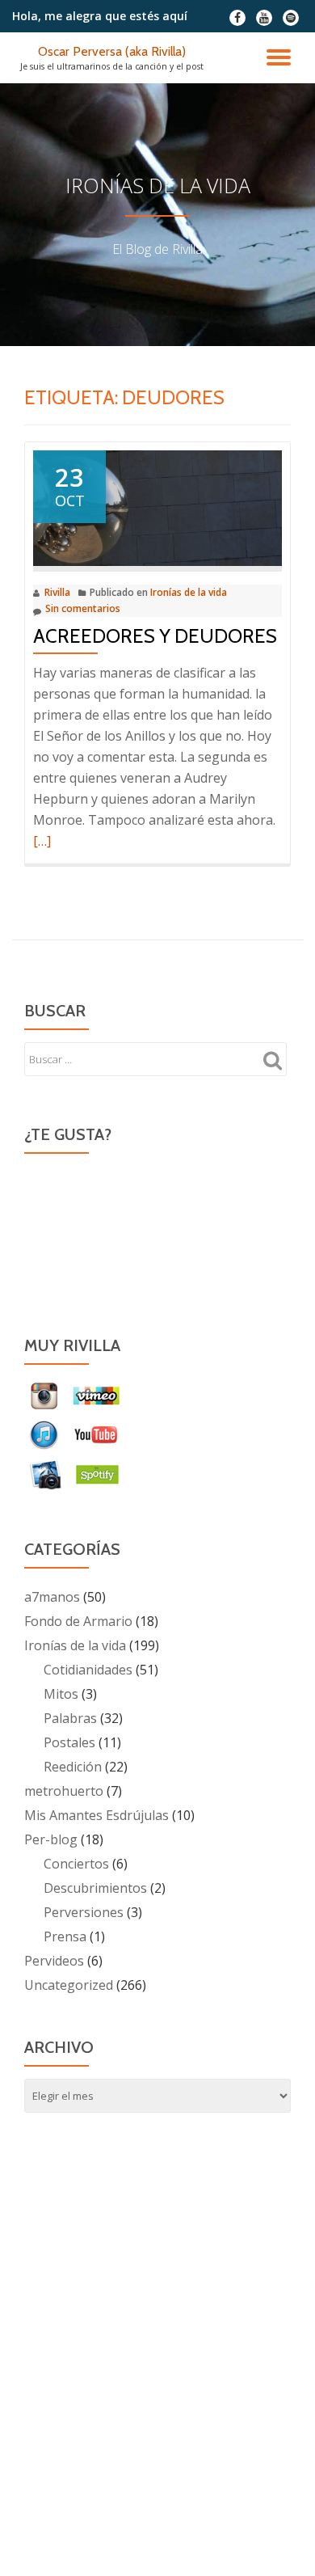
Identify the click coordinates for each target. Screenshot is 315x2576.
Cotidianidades (88, 1670)
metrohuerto (64, 1791)
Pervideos (54, 1961)
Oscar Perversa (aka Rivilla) (112, 51)
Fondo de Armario (78, 1621)
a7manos (52, 1597)
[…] (42, 841)
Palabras (70, 1718)
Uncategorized (69, 1985)
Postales (69, 1742)
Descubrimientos (95, 1888)
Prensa (65, 1936)
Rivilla (57, 592)
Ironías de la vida (189, 592)
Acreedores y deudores (155, 636)
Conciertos (76, 1864)
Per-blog (51, 1839)
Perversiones (84, 1912)
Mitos (61, 1694)
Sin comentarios (83, 608)
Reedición (73, 1767)
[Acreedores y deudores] (157, 507)
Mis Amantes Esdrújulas (97, 1815)
